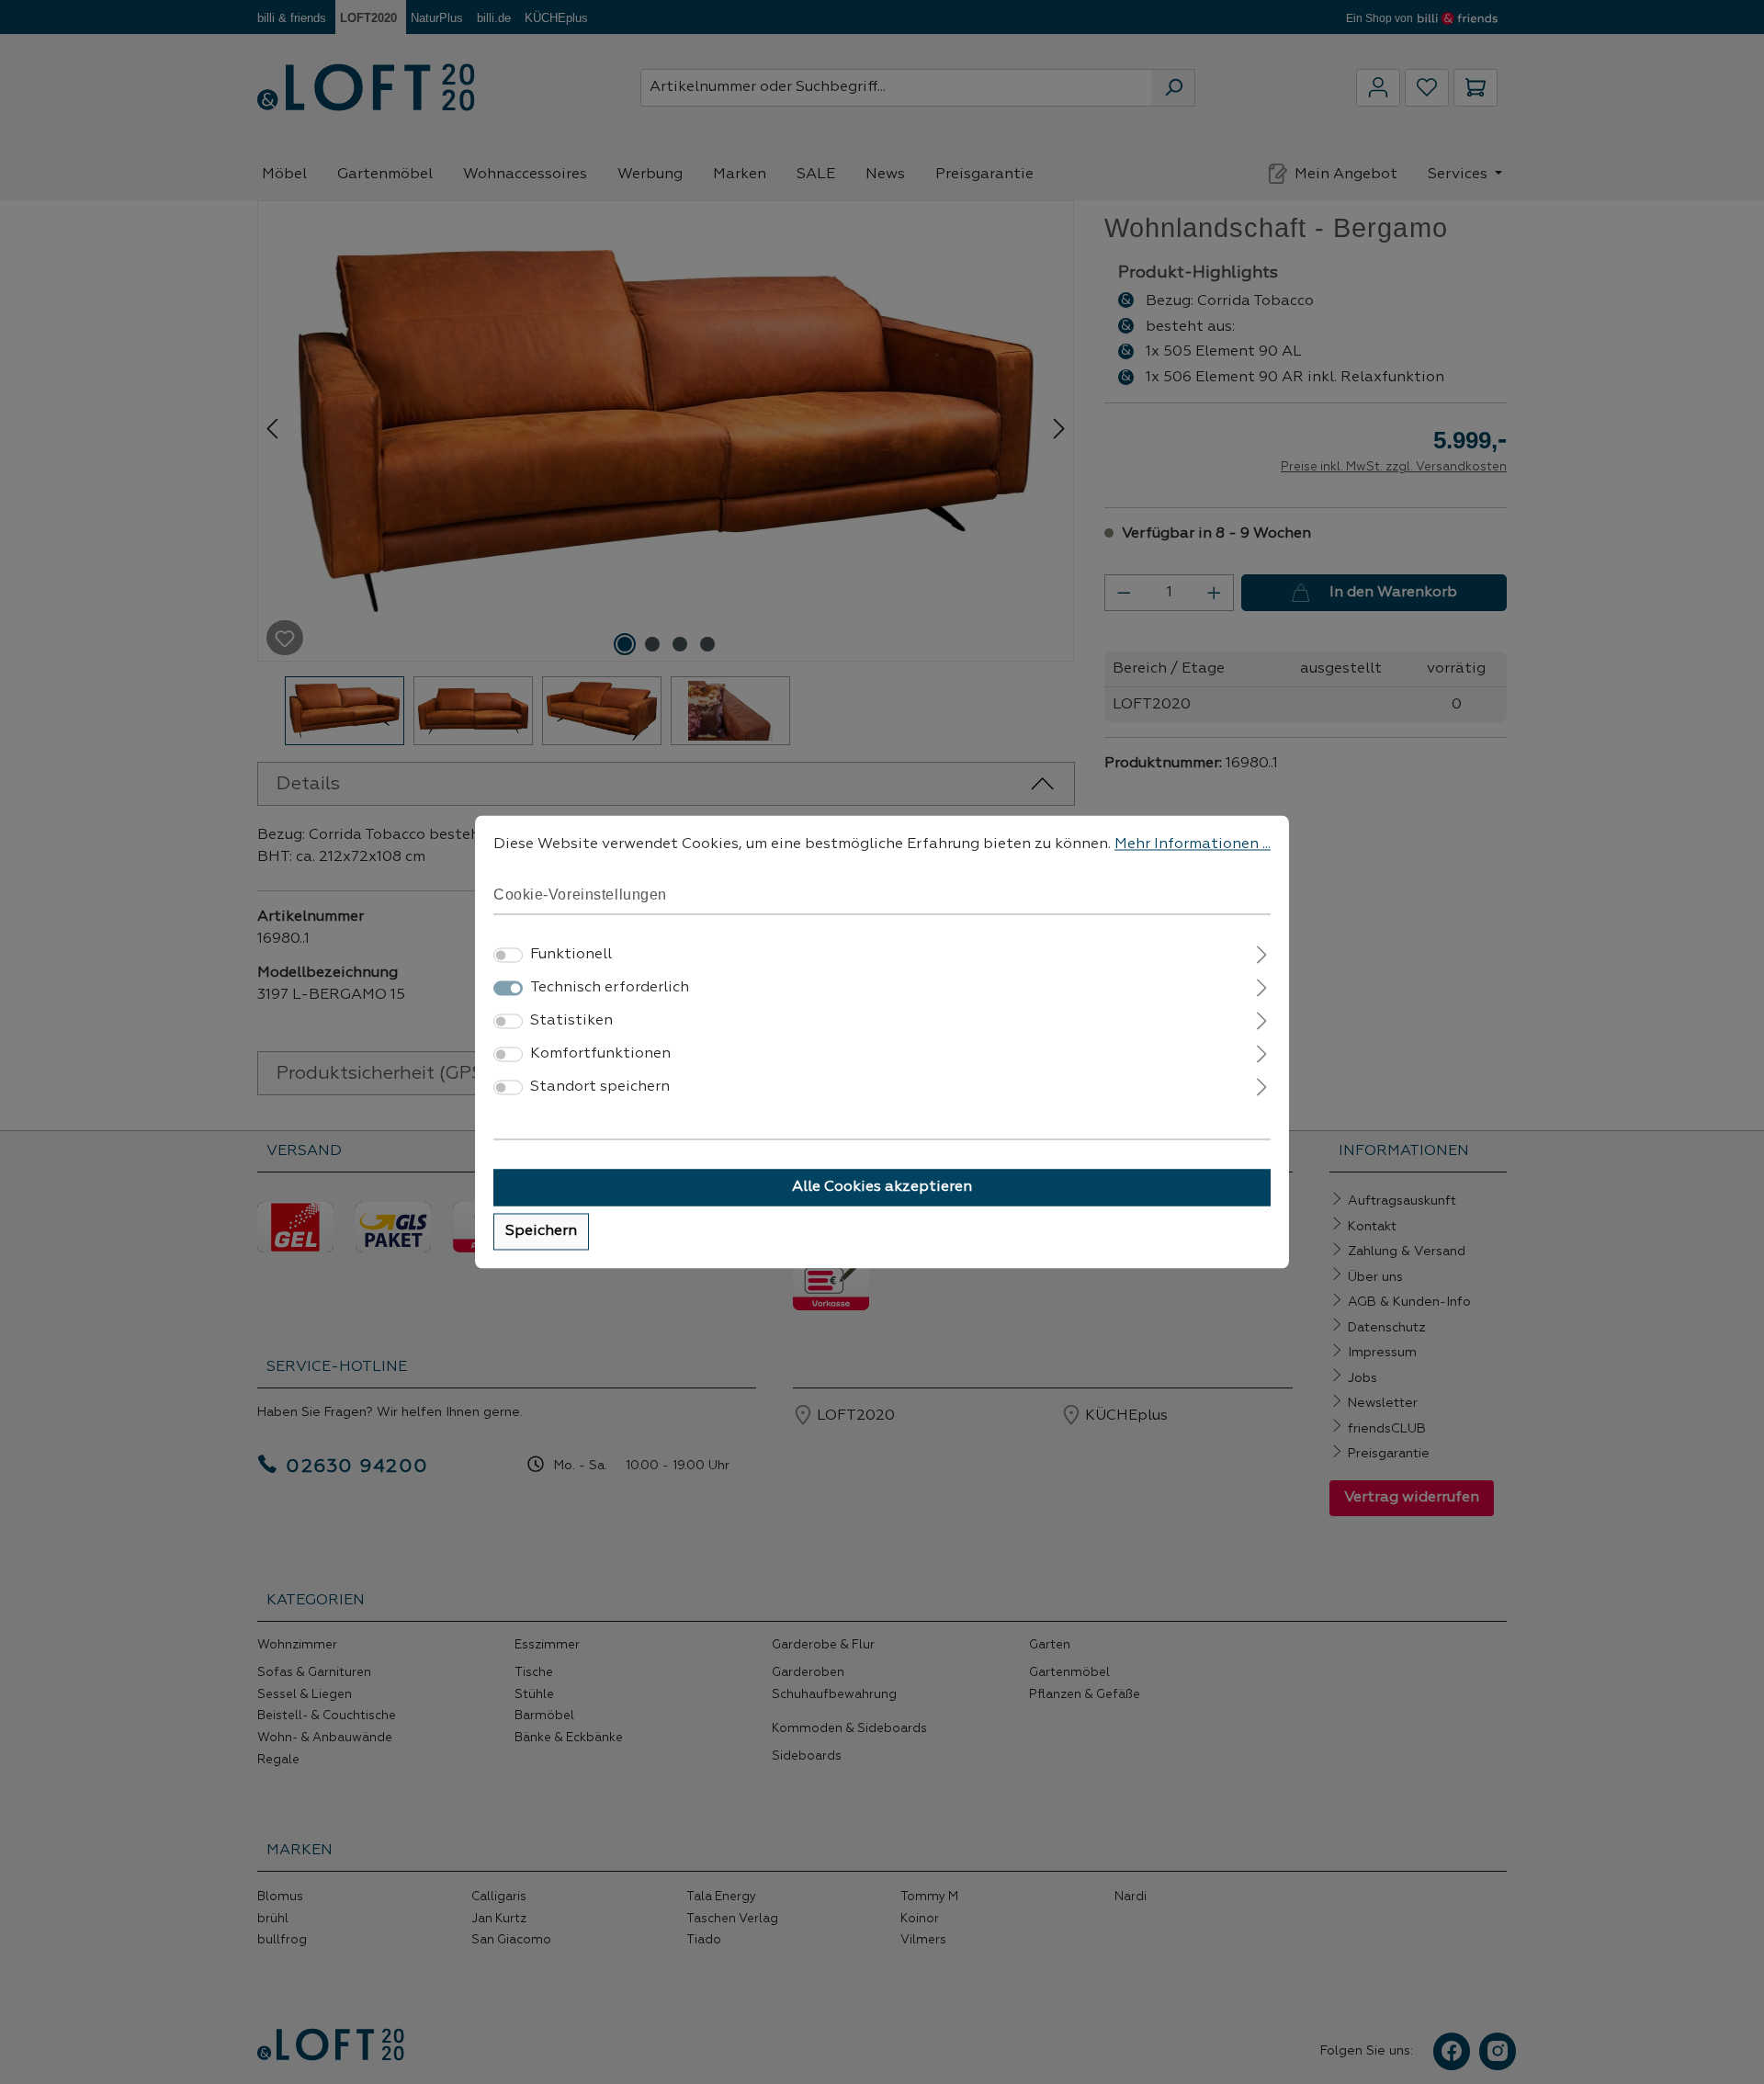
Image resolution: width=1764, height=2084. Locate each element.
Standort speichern (600, 1088)
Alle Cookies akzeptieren (882, 1188)
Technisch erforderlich (610, 989)
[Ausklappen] (1262, 953)
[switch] (508, 956)
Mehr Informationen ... (1193, 844)
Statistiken (571, 1022)
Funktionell (571, 956)
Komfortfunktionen (600, 1055)
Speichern (541, 1232)
